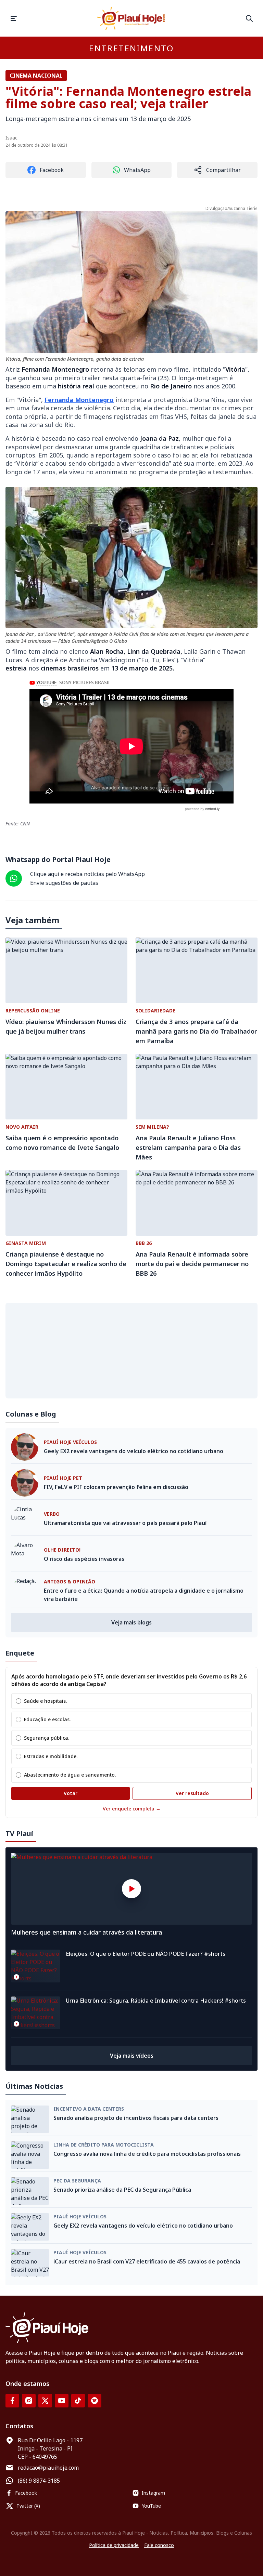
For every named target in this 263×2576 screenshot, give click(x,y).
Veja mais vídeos (132, 2056)
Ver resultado (192, 1793)
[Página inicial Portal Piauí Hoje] (131, 18)
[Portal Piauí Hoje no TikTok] (78, 2401)
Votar (71, 1793)
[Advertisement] (131, 1351)
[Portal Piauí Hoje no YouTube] (62, 2401)
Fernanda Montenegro (79, 400)
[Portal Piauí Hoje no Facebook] (12, 2401)
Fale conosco (159, 2545)
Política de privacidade (114, 2545)
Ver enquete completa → (132, 1809)
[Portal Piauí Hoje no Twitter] (45, 2401)
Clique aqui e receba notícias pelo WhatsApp (87, 874)
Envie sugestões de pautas (64, 883)
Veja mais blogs (131, 1622)
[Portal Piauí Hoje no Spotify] (95, 2401)
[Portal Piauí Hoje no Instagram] (29, 2401)
